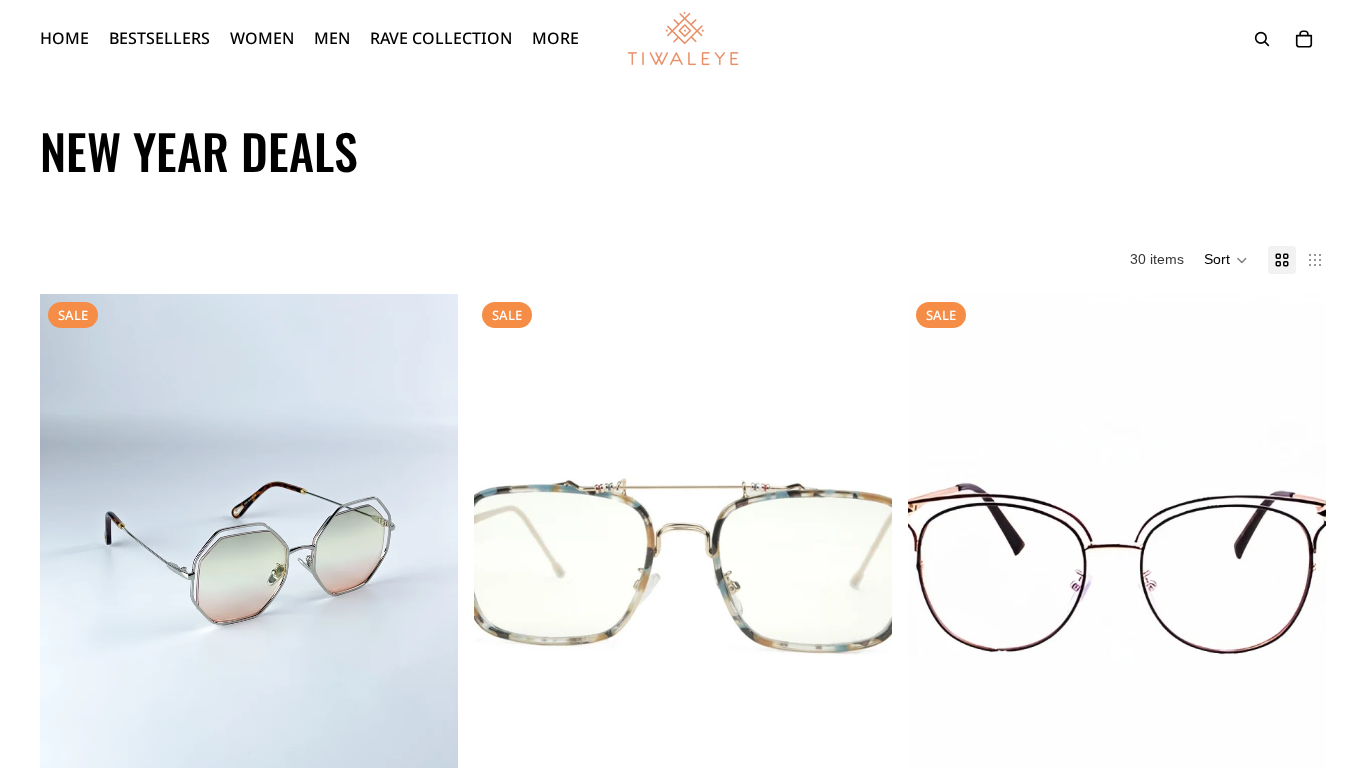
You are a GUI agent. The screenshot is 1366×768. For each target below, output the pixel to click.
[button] (1226, 260)
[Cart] (1304, 39)
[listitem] (555, 38)
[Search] (1262, 39)
